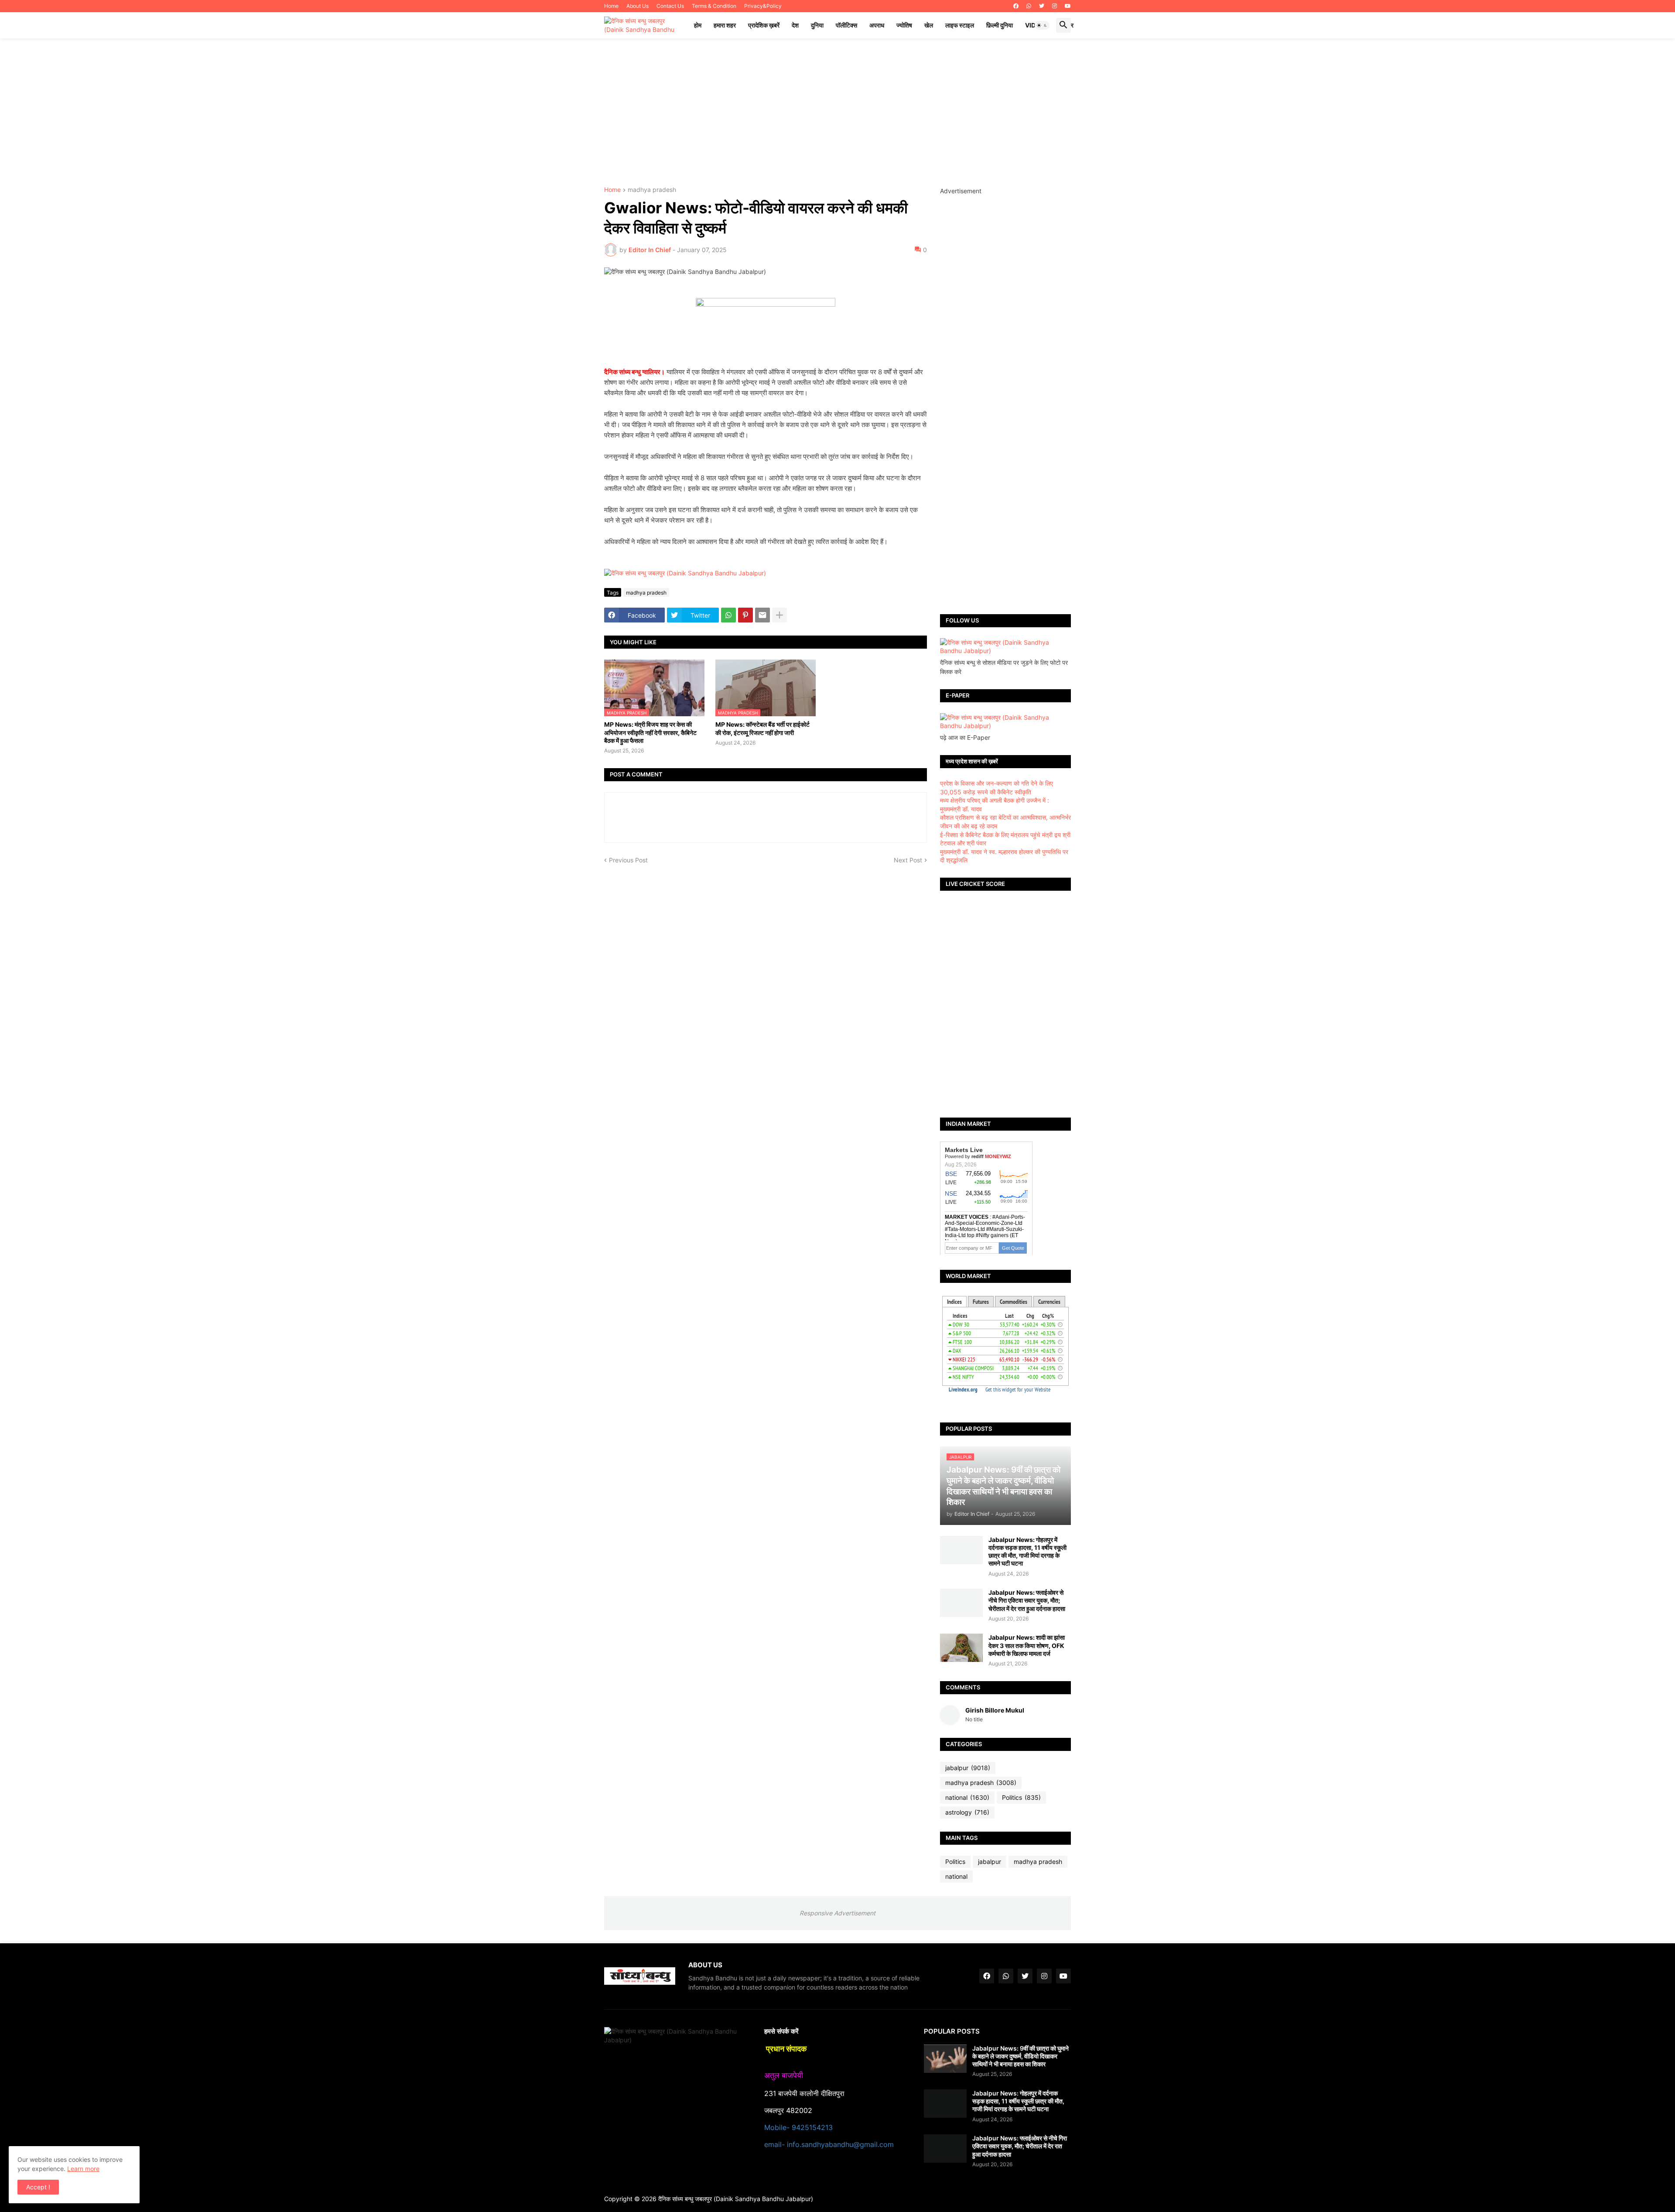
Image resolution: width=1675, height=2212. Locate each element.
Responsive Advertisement (837, 1913)
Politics (1021, 1797)
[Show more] (779, 615)
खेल (929, 25)
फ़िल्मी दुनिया (1000, 25)
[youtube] (1068, 6)
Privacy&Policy (763, 6)
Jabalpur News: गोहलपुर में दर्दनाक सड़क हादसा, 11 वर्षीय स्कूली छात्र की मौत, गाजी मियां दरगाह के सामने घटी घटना (1027, 1552)
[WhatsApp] (728, 615)
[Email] (762, 615)
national (967, 1797)
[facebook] (1016, 6)
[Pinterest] (745, 615)
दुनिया (817, 25)
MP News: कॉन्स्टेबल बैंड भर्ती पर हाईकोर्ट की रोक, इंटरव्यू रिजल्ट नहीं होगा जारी (762, 728)
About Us (638, 6)
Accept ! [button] (38, 2187)
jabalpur (968, 1768)
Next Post (908, 860)
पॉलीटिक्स (846, 25)
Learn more (83, 2169)
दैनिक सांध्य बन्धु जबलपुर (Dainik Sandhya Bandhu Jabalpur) (736, 2199)
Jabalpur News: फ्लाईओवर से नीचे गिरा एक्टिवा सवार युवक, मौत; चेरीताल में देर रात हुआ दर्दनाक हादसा (1027, 1600)
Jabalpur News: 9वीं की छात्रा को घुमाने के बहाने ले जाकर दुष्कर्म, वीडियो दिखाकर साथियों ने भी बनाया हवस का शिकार (1020, 2056)
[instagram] (1055, 6)
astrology (967, 1812)
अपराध (877, 25)
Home (611, 6)
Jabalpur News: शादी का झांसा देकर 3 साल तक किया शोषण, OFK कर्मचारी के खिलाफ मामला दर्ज (1027, 1645)
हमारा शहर (725, 25)
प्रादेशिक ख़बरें (764, 25)
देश (795, 25)
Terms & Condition (714, 6)
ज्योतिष (904, 25)
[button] (1042, 25)
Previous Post (628, 860)
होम (698, 25)
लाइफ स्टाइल (960, 25)
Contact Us (670, 6)
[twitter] (1042, 6)
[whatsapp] (1029, 6)
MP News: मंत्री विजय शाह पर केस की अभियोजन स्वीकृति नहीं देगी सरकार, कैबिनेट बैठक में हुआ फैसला (650, 732)
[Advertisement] (837, 113)
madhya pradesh (652, 190)
